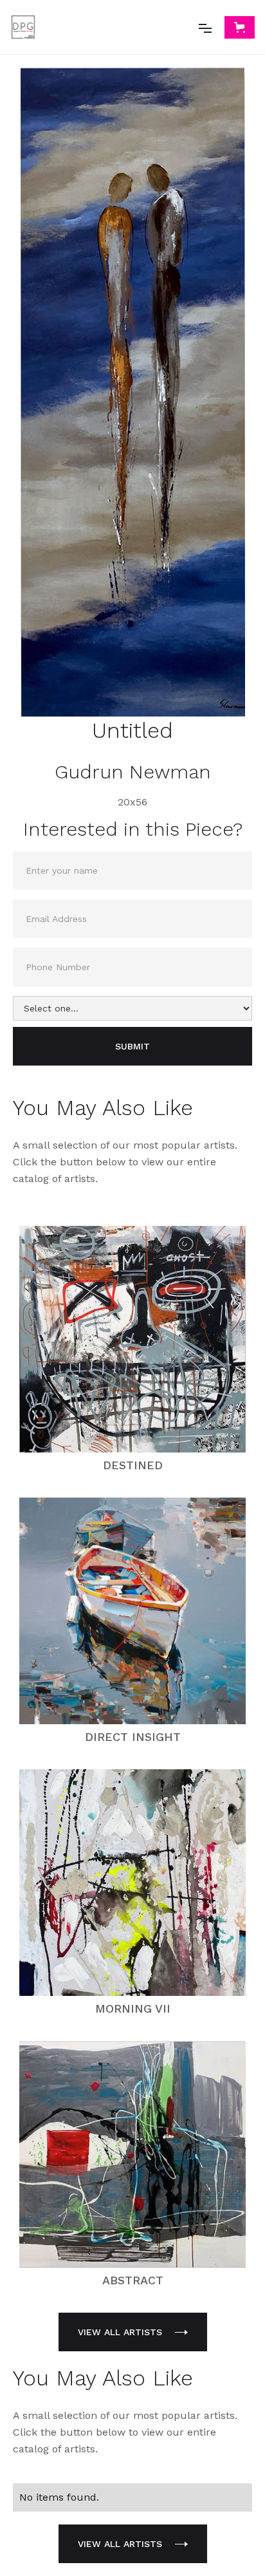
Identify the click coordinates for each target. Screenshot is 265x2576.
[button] (205, 27)
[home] (23, 27)
